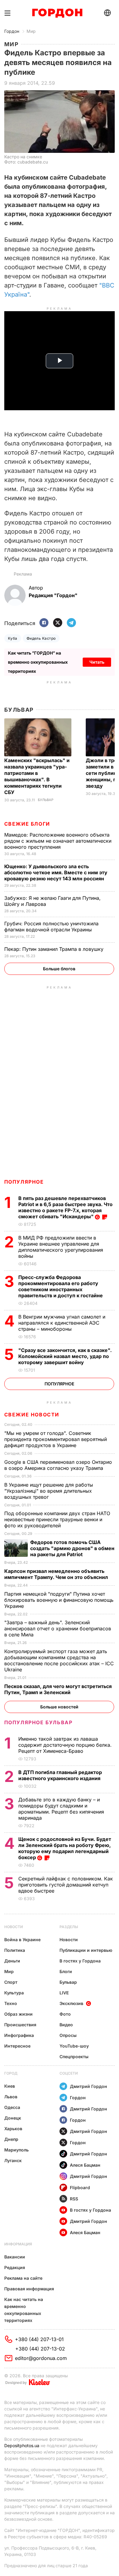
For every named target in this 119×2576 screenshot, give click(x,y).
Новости (14, 1927)
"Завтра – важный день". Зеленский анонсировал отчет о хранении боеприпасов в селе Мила (58, 1628)
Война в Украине (22, 1940)
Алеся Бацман (85, 2165)
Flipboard (80, 2187)
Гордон (12, 31)
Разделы (69, 1927)
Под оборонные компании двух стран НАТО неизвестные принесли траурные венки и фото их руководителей (57, 1519)
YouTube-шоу (74, 2046)
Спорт (11, 1982)
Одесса (12, 2107)
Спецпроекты (74, 2057)
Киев (10, 2086)
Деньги (12, 1961)
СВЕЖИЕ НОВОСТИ (32, 1415)
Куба (13, 638)
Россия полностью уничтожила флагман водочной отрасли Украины (51, 927)
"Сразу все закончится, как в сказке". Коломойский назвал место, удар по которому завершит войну (65, 1356)
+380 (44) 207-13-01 (39, 2339)
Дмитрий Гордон (88, 2086)
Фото (65, 2014)
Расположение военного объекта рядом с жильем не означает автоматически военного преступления (58, 841)
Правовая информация (29, 2289)
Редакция (15, 2267)
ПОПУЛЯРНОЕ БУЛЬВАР (38, 1722)
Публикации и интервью (86, 1950)
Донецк (13, 2118)
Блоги (66, 1971)
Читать (97, 662)
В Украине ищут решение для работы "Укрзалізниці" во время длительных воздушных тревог (49, 1491)
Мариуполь (16, 2150)
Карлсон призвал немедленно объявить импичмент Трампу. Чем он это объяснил (57, 1574)
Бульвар (19, 710)
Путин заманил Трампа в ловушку (55, 949)
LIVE (64, 1993)
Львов (11, 2097)
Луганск (13, 2160)
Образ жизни (18, 2014)
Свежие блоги (27, 824)
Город (11, 2073)
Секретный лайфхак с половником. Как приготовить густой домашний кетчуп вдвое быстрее (66, 1885)
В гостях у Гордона (80, 1961)
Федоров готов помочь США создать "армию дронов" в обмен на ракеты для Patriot (72, 1548)
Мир (31, 31)
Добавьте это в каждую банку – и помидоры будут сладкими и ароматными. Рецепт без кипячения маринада (61, 1809)
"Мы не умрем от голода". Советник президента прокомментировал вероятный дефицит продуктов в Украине (56, 1439)
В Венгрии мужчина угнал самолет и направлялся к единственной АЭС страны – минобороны (62, 1323)
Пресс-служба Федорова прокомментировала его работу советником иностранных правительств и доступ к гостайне (61, 1286)
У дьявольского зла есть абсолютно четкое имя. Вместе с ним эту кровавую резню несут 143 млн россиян (56, 872)
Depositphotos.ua (22, 2445)
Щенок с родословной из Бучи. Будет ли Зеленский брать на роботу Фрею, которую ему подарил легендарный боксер (65, 1848)
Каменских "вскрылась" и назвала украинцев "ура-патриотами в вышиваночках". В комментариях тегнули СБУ (37, 776)
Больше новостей (59, 1707)
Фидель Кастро (41, 638)
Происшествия (20, 2025)
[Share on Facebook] (44, 623)
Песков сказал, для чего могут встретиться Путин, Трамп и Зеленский (58, 1689)
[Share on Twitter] (58, 623)
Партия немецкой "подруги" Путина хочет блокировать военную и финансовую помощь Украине (59, 1600)
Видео (66, 2025)
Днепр (11, 2139)
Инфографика (19, 2035)
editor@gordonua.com (41, 2358)
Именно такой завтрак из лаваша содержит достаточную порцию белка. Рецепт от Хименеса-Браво (65, 1745)
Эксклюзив (71, 2003)
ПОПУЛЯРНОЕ (24, 1182)
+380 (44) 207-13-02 (40, 2349)
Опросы (68, 2035)
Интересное (17, 2046)
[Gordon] (57, 13)
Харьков (13, 2129)
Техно (11, 2003)
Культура (14, 1993)
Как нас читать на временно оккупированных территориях (24, 2310)
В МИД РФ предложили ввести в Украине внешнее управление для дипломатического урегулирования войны (61, 1247)
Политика (15, 1950)
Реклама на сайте (23, 2278)
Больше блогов (59, 969)
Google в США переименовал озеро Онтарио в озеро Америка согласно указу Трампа (58, 1465)
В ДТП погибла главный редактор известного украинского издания (60, 1775)
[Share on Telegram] (71, 623)
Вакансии (15, 2257)
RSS (74, 2199)
